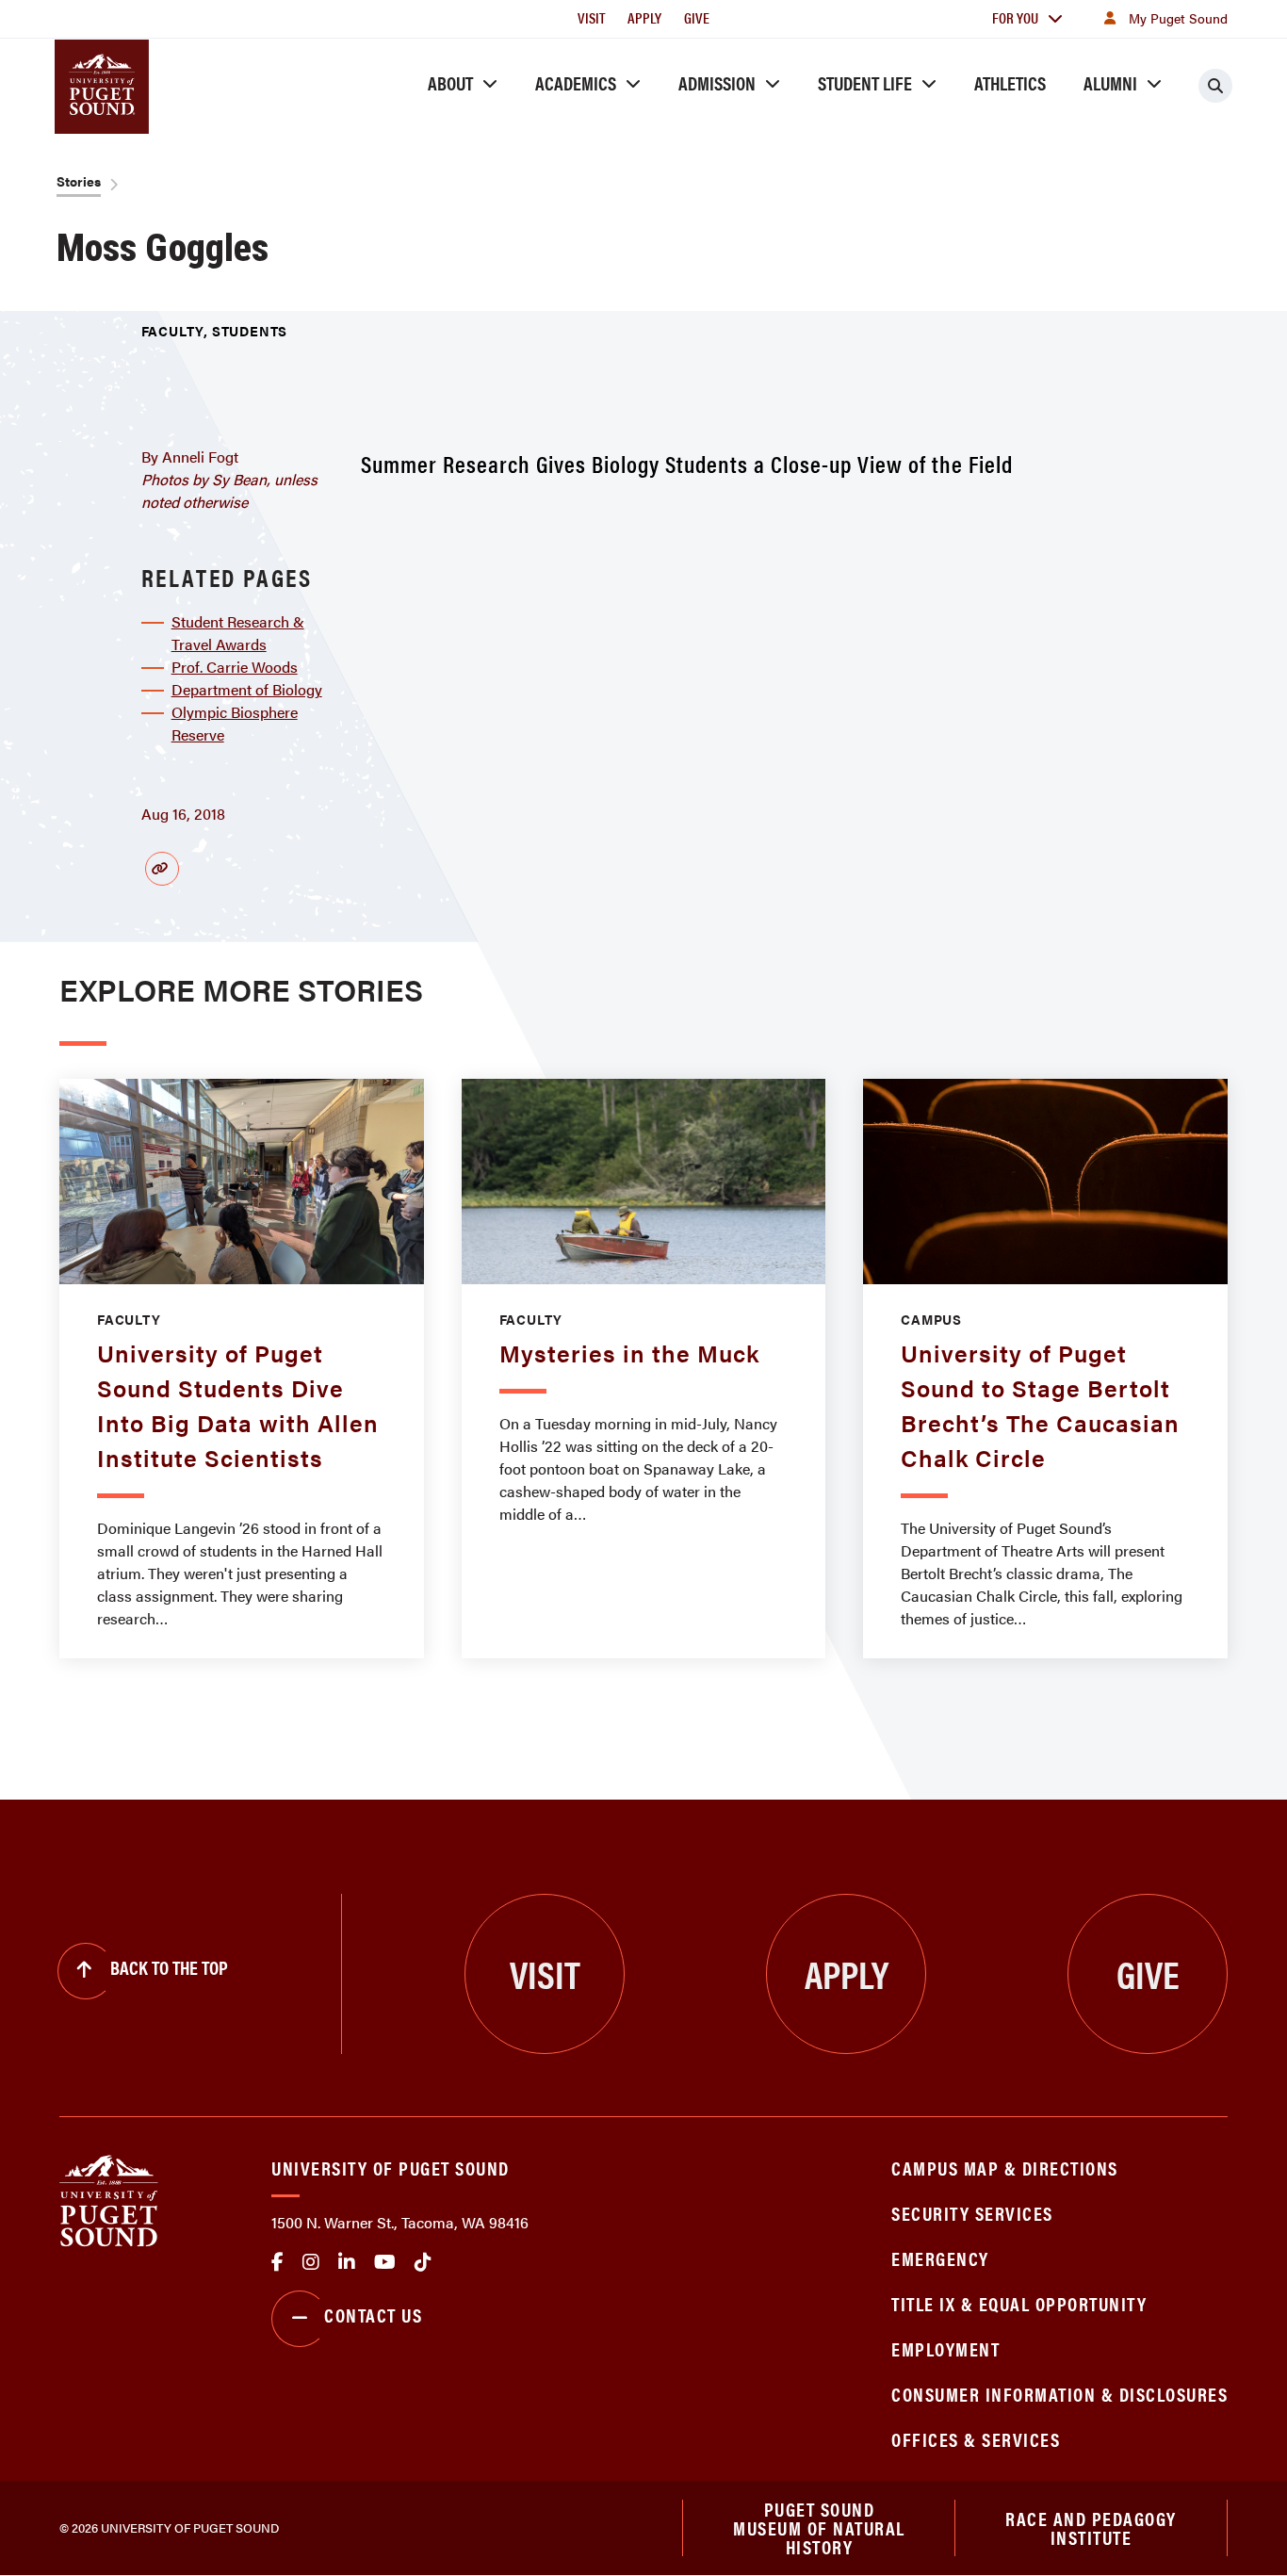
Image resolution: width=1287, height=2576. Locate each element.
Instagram (311, 2262)
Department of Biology (247, 689)
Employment (945, 2348)
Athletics (1010, 82)
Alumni (1110, 82)
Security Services (972, 2213)
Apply (644, 17)
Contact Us (373, 2315)
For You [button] (1015, 17)
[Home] (109, 2199)
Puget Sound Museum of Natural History (819, 2528)
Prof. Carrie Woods (235, 667)
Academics (576, 82)
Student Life (865, 82)
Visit (591, 17)
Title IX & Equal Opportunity (1019, 2303)
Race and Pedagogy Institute (1091, 2527)
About (450, 82)
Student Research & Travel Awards (238, 633)
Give (697, 17)
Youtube (385, 2262)
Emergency (940, 2258)
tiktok (423, 2262)
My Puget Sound (1178, 18)
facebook (277, 2262)
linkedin (347, 2262)
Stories (79, 181)
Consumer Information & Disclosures (1059, 2394)
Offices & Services (976, 2439)
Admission (717, 82)
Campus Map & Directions (1005, 2168)
